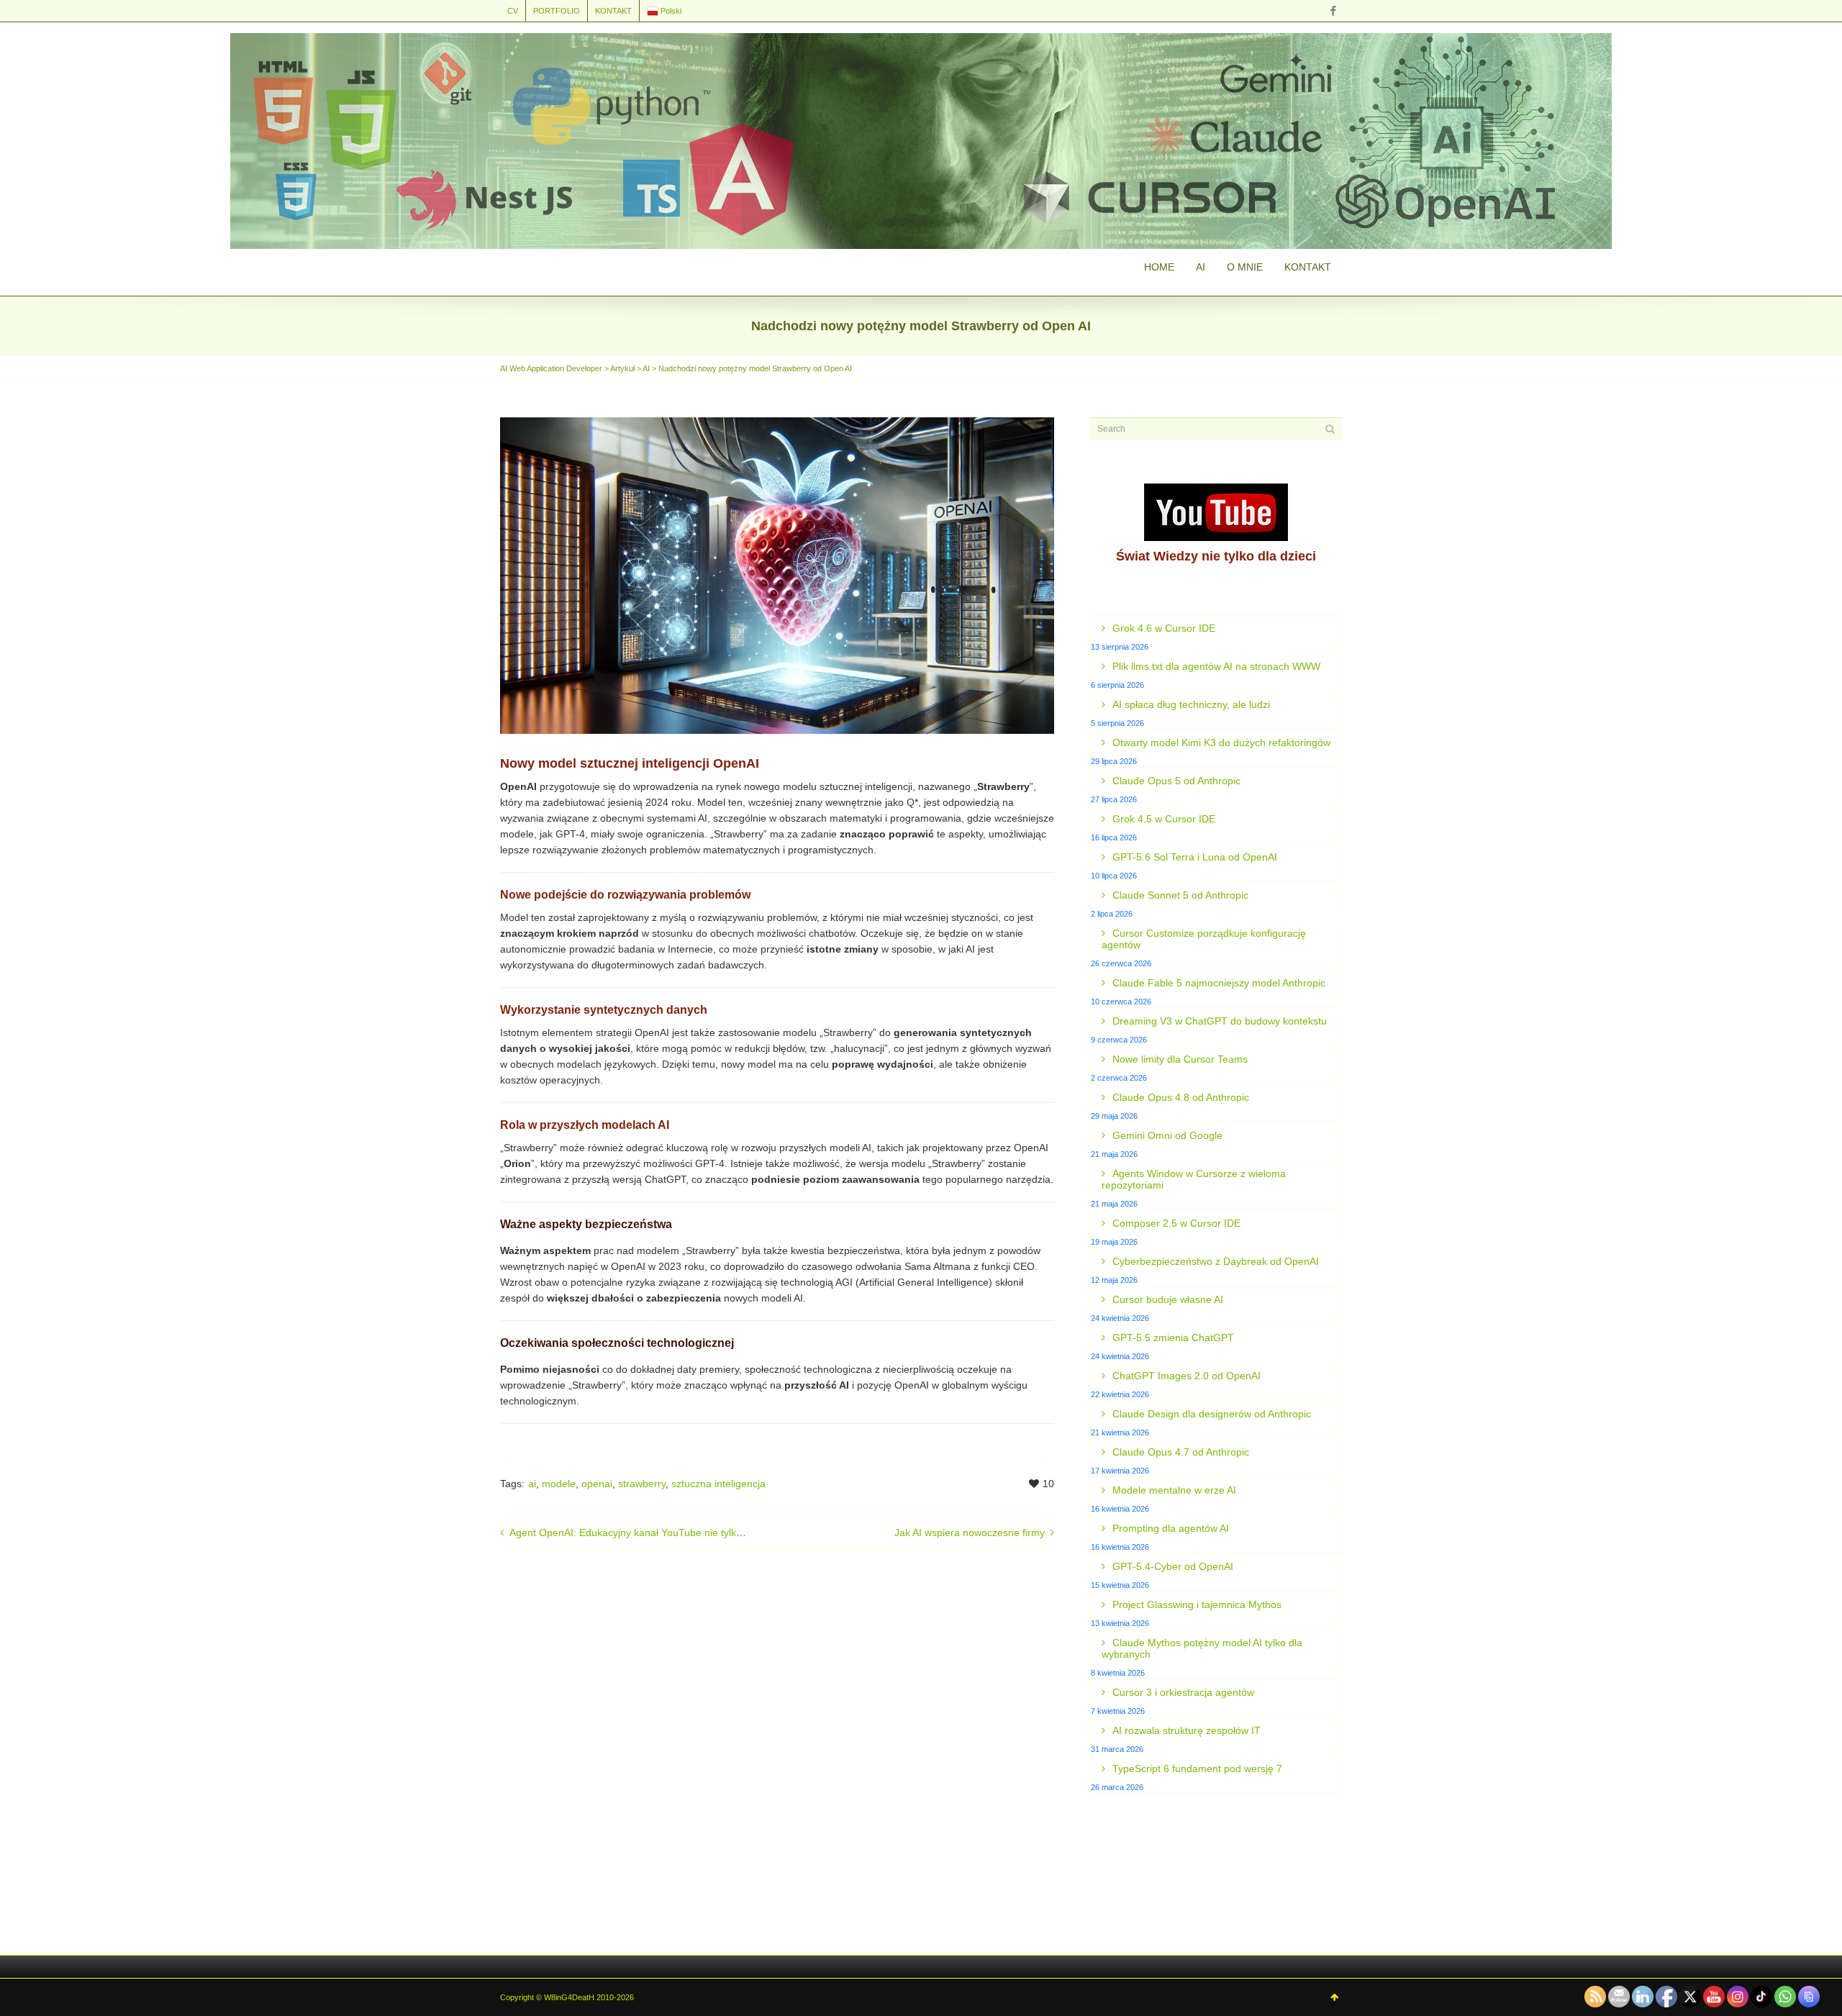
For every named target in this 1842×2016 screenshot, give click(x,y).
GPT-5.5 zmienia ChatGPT (1173, 1338)
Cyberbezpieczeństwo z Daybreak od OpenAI (1216, 1261)
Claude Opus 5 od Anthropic (1176, 781)
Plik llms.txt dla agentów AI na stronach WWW (1216, 666)
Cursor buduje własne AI (1168, 1299)
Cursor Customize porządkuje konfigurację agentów (1204, 939)
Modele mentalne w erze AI (1174, 1490)
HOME (1159, 267)
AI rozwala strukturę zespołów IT (1187, 1730)
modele (559, 1484)
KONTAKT (613, 11)
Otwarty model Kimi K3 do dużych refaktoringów (1221, 743)
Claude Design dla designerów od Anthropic (1212, 1414)
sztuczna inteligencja (718, 1484)
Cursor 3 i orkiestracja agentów (1183, 1692)
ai (532, 1484)
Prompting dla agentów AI (1171, 1528)
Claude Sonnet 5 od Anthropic (1180, 895)
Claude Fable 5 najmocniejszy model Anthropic (1219, 983)
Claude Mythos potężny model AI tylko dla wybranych (1202, 1648)
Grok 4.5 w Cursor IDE (1164, 819)
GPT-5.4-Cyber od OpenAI (1173, 1566)
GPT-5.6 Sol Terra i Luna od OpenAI (1195, 857)
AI (1201, 267)
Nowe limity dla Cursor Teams (1180, 1059)
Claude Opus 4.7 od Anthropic (1181, 1452)
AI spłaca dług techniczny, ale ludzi (1191, 704)
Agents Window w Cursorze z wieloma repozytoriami (1194, 1179)
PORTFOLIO (557, 11)
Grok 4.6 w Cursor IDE (1164, 628)
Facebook (1333, 11)
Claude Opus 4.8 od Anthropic (1181, 1097)
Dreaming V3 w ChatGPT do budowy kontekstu (1220, 1021)
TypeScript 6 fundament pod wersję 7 (1197, 1768)
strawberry (642, 1484)
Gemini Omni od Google (1167, 1135)
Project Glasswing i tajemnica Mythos (1197, 1604)
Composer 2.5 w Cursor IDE (1176, 1223)
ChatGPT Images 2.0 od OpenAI (1187, 1376)
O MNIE (1245, 267)
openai (597, 1484)
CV (513, 11)
